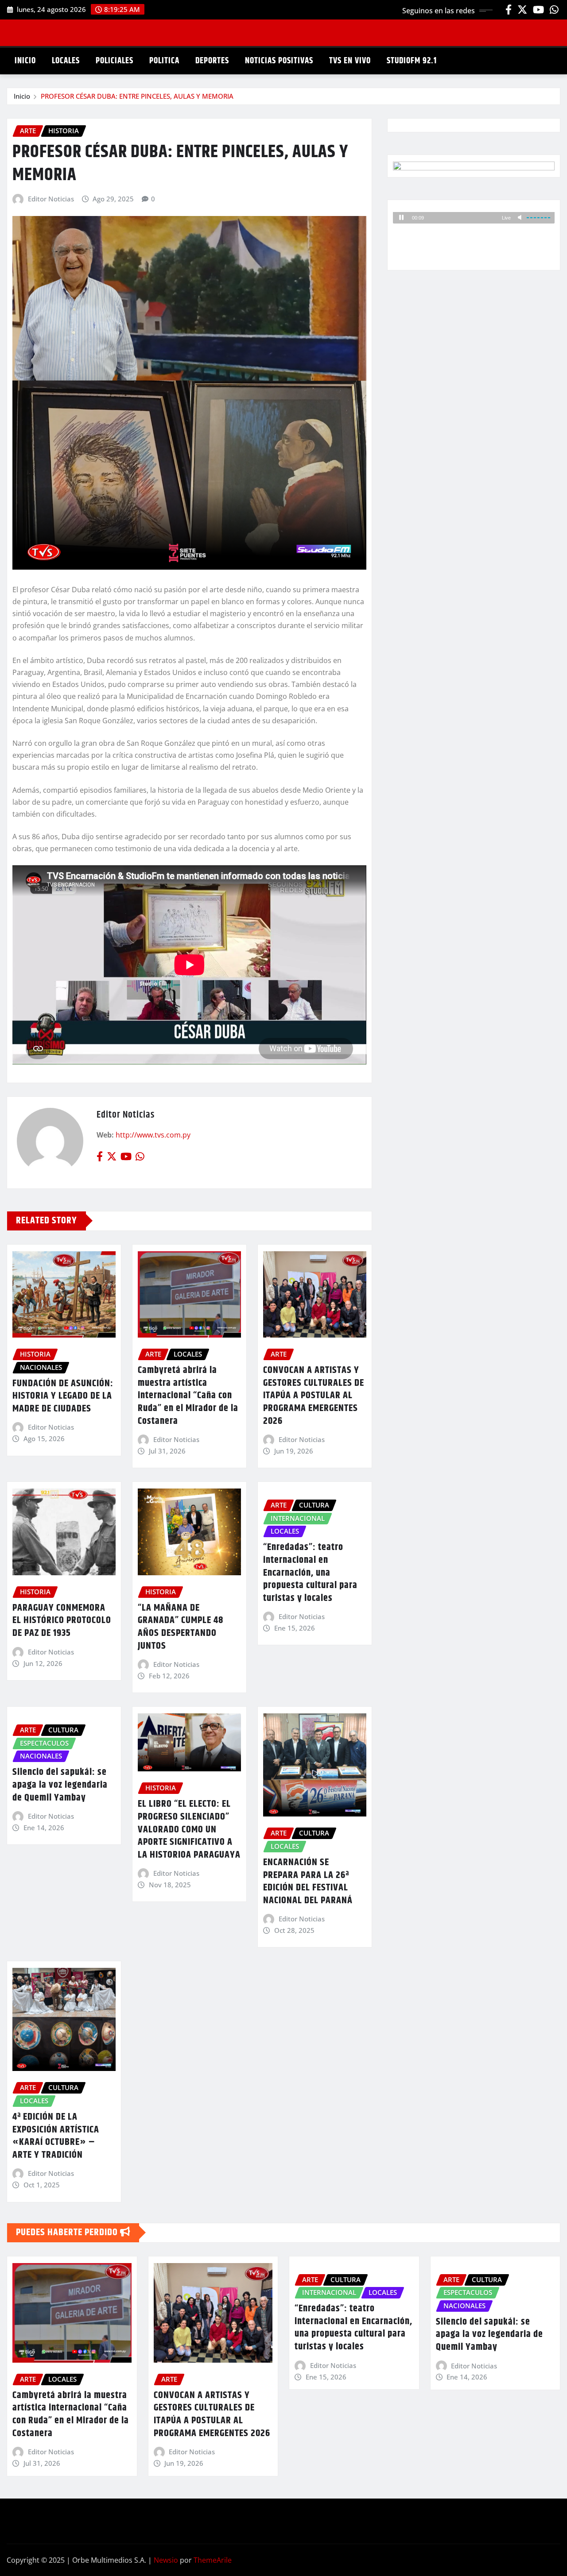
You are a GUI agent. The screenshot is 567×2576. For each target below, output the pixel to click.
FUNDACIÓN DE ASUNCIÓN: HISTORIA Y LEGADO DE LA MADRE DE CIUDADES (63, 1396)
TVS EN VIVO (350, 61)
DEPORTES (212, 61)
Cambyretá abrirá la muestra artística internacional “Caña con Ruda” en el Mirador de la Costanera (188, 1396)
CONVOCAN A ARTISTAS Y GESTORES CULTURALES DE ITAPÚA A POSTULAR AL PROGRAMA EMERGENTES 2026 (314, 1396)
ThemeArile (213, 2560)
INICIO (25, 61)
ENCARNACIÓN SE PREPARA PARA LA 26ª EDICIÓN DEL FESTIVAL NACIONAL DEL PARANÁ (308, 1882)
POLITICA (164, 61)
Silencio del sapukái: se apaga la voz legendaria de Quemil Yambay (60, 1785)
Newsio (166, 2560)
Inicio (22, 96)
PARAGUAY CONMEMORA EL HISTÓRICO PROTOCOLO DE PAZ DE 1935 (62, 1621)
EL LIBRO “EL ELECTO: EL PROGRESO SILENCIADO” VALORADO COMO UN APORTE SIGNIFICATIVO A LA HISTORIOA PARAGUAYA (189, 1829)
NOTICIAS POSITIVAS (279, 61)
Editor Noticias (51, 199)
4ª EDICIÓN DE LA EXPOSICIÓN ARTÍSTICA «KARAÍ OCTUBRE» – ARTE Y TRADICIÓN (56, 2136)
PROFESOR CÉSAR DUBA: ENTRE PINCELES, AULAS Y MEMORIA (137, 96)
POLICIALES (115, 61)
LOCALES (66, 61)
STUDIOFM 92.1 (412, 61)
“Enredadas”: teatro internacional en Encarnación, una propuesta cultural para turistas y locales (310, 1573)
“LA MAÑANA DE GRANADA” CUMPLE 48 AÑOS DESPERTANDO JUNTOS (181, 1627)
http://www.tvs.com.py (153, 1135)
